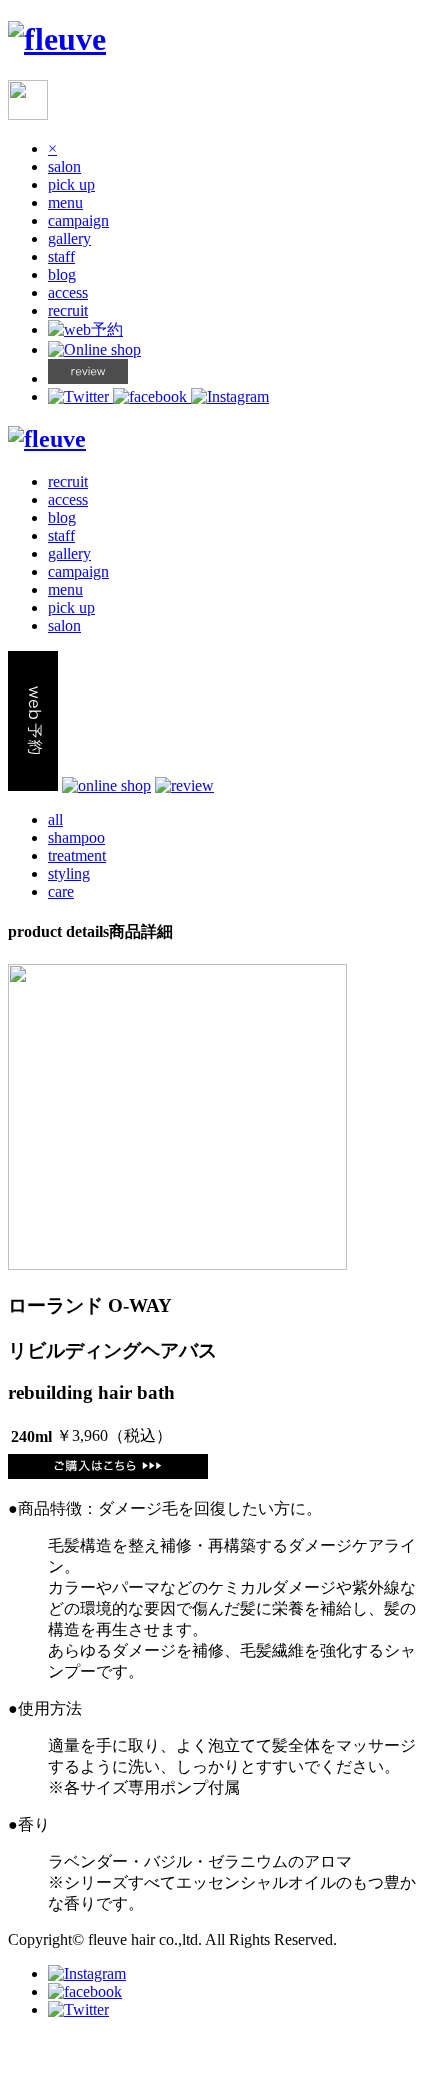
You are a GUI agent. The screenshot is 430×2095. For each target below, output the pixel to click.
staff (61, 256)
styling (69, 873)
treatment (77, 855)
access (68, 292)
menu (65, 202)
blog (62, 274)
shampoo (76, 837)
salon (64, 166)
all (55, 819)
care (61, 891)
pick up (71, 184)
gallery (69, 238)
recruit (68, 310)
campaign (78, 220)
